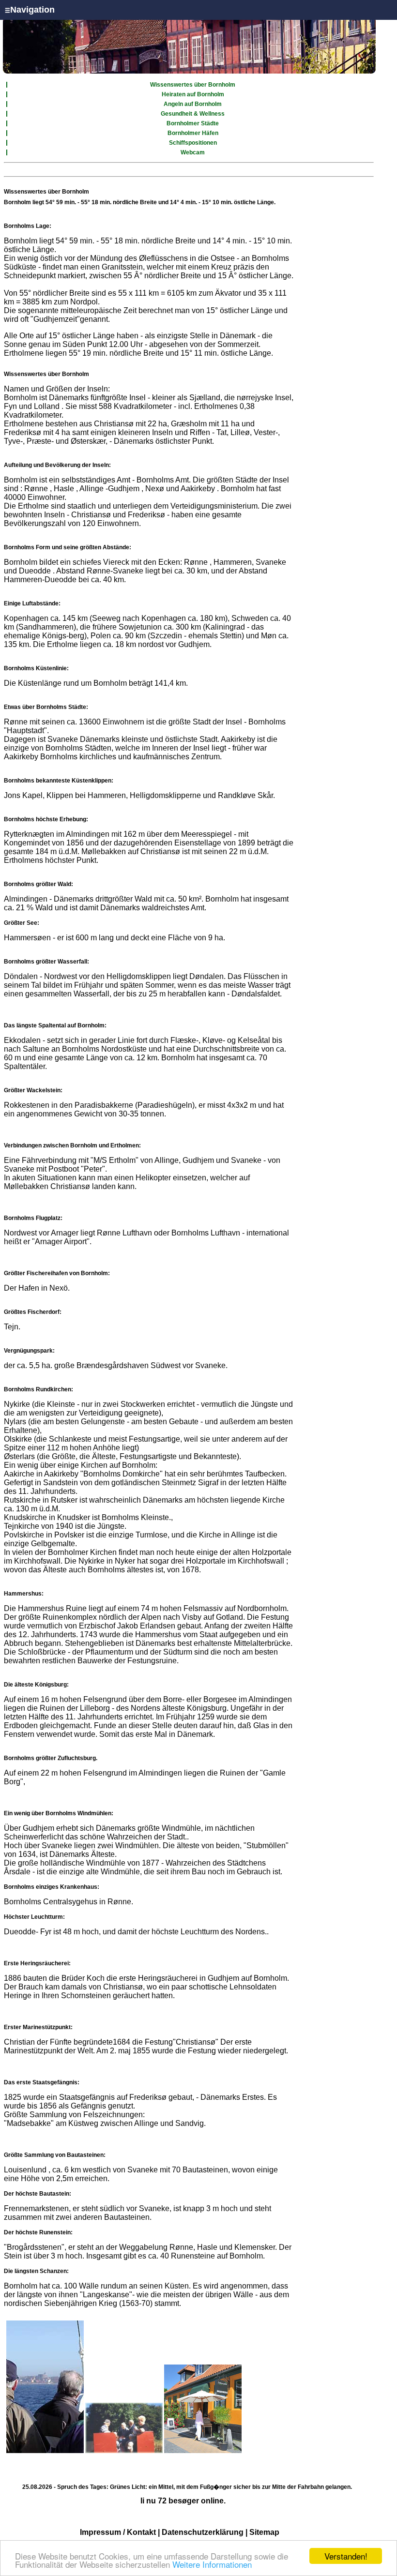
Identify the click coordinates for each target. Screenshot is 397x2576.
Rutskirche (22, 1500)
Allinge (92, 489)
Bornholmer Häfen (193, 133)
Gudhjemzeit (55, 319)
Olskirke (19, 1439)
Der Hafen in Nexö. (37, 1288)
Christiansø (196, 2042)
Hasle (64, 489)
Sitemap (264, 2532)
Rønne (36, 489)
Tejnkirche (22, 1526)
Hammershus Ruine (52, 1608)
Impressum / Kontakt (118, 2532)
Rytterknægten (29, 834)
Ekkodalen (23, 1040)
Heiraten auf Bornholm (193, 94)
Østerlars (19, 1456)
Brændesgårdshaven (112, 1365)
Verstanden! (346, 2556)
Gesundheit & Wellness (193, 114)
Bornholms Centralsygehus (51, 1902)
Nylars (15, 1422)
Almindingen (26, 899)
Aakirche (19, 1474)
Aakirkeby (198, 489)
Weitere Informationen (212, 2564)
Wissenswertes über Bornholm (193, 85)
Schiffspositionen (193, 143)
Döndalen (21, 976)
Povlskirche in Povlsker (45, 1535)
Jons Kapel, (24, 795)
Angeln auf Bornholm (193, 104)
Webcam (193, 152)
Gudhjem (124, 489)
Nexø (155, 489)
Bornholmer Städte (193, 123)
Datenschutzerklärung (203, 2532)
